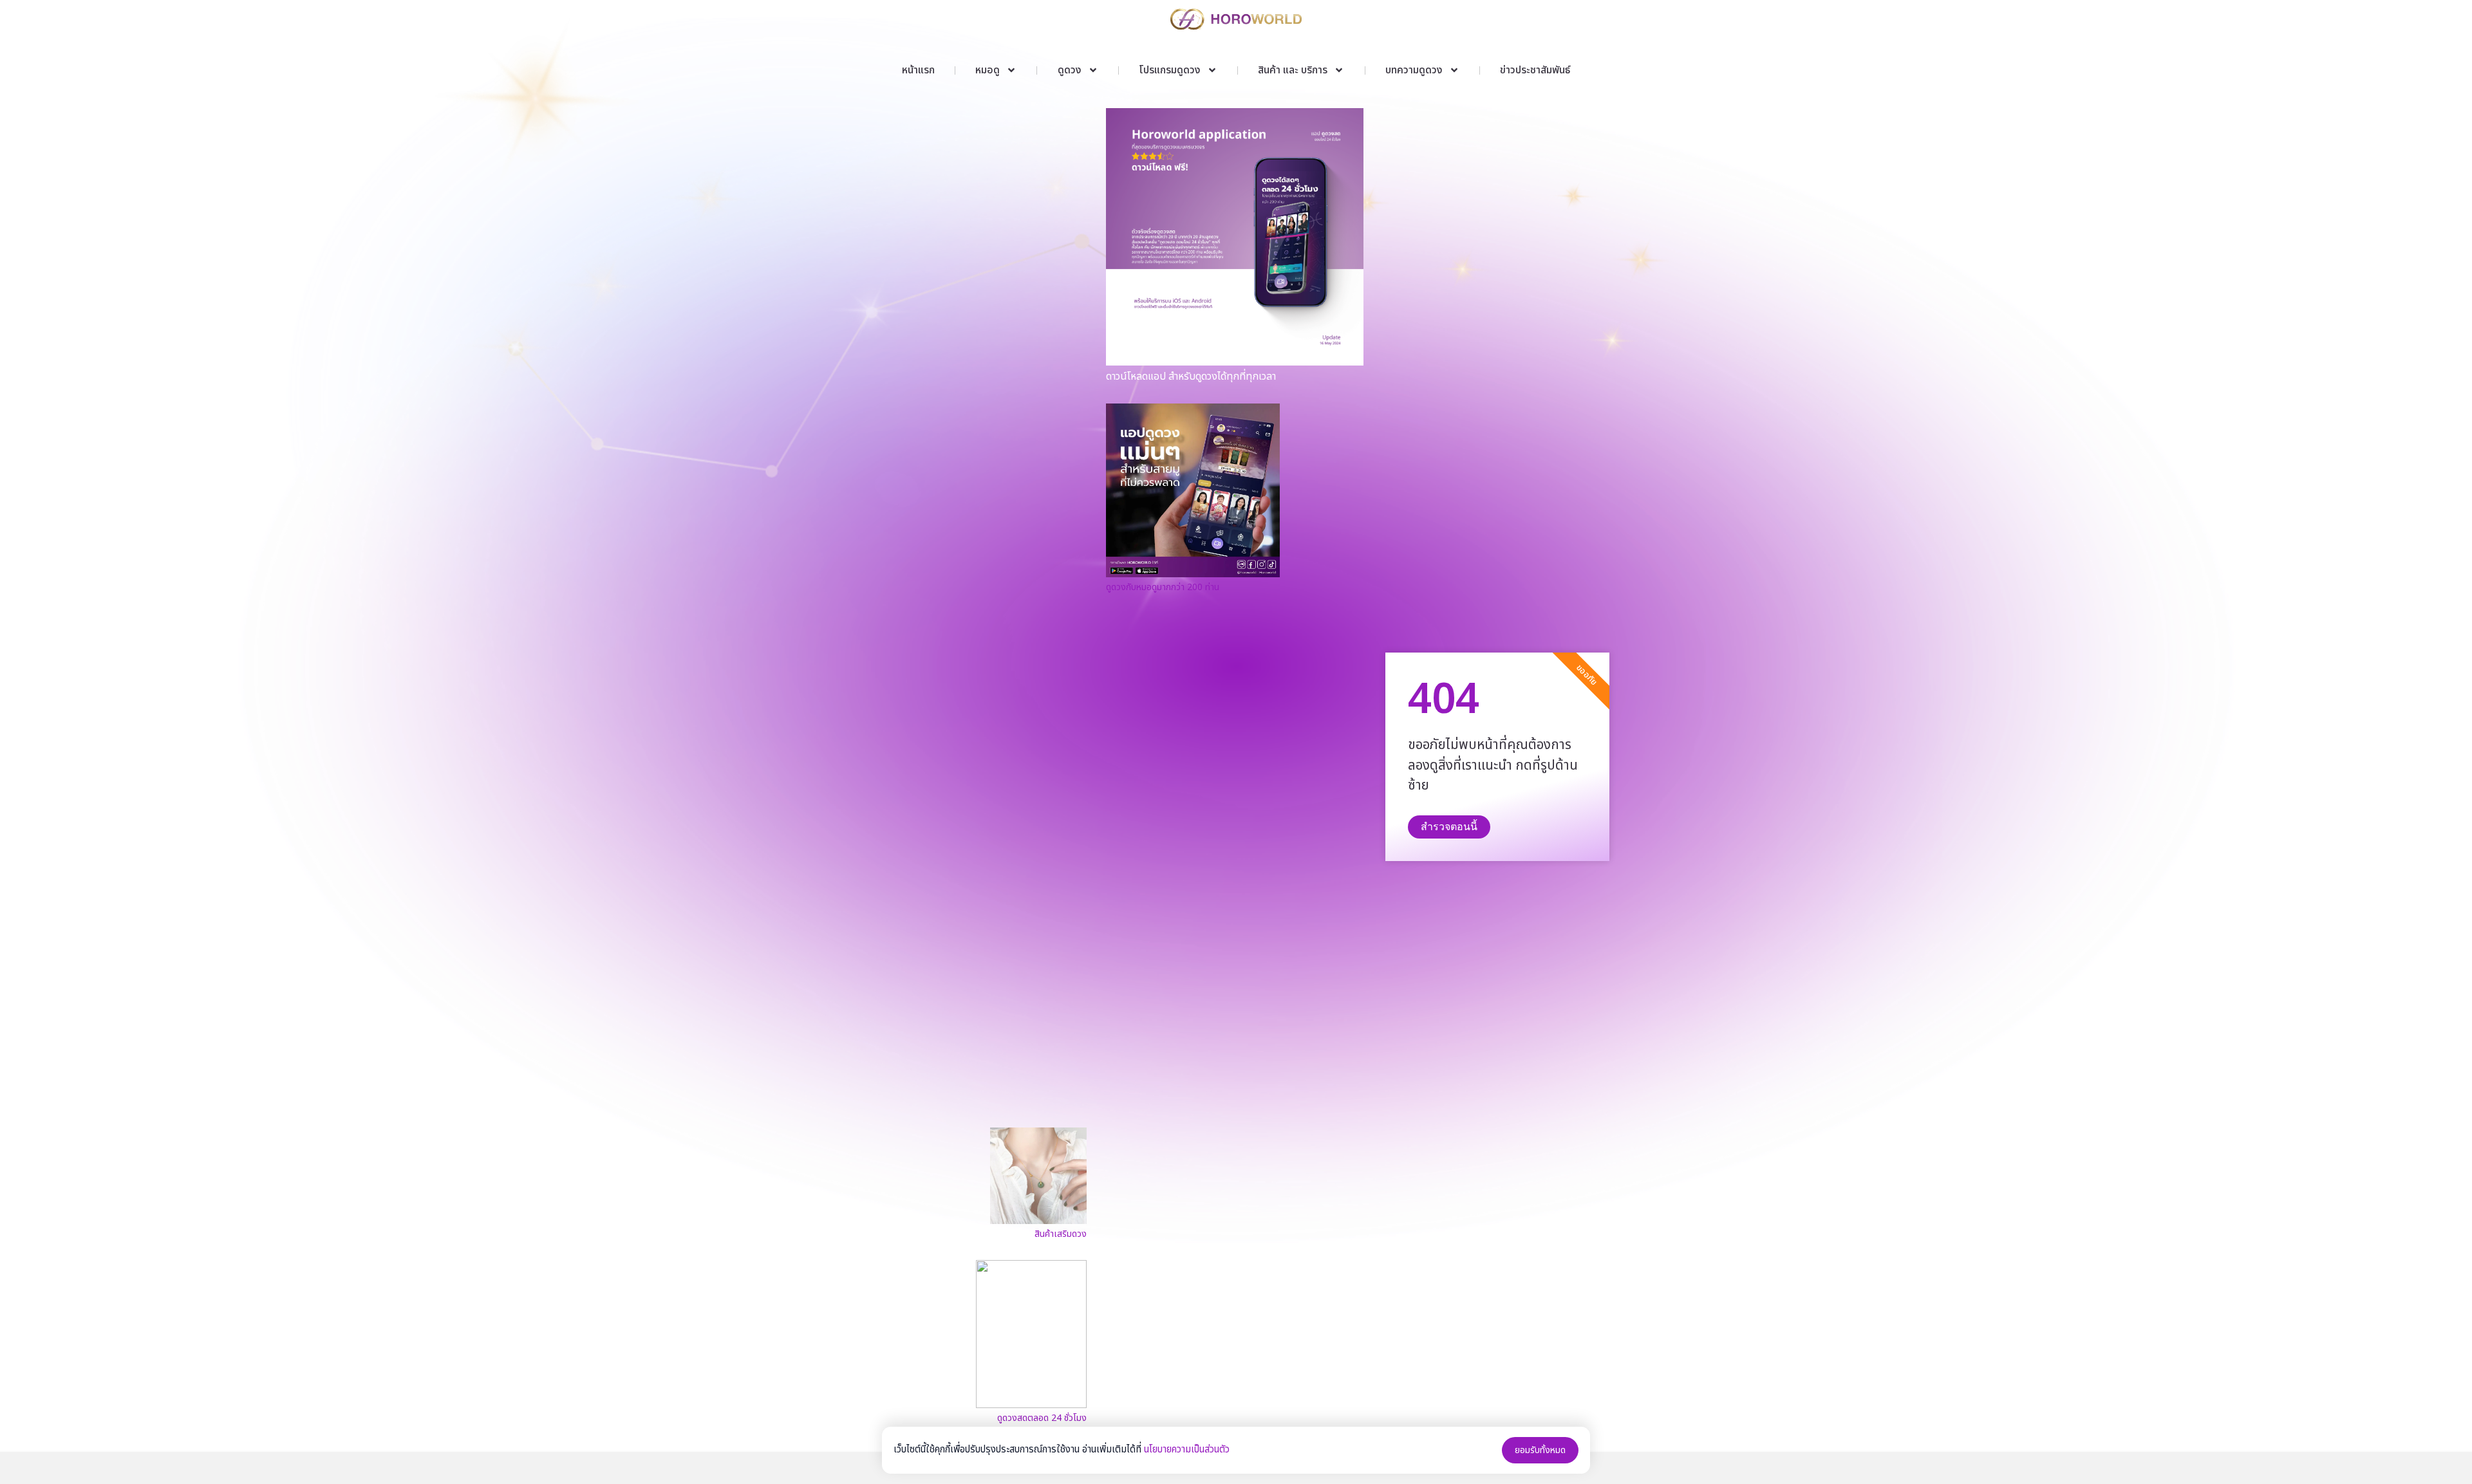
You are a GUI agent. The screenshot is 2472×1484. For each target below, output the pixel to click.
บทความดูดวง (1414, 70)
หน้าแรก (918, 70)
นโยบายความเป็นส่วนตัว (1187, 1450)
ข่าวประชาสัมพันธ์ (1535, 70)
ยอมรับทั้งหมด (1540, 1450)
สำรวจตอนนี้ (1449, 827)
